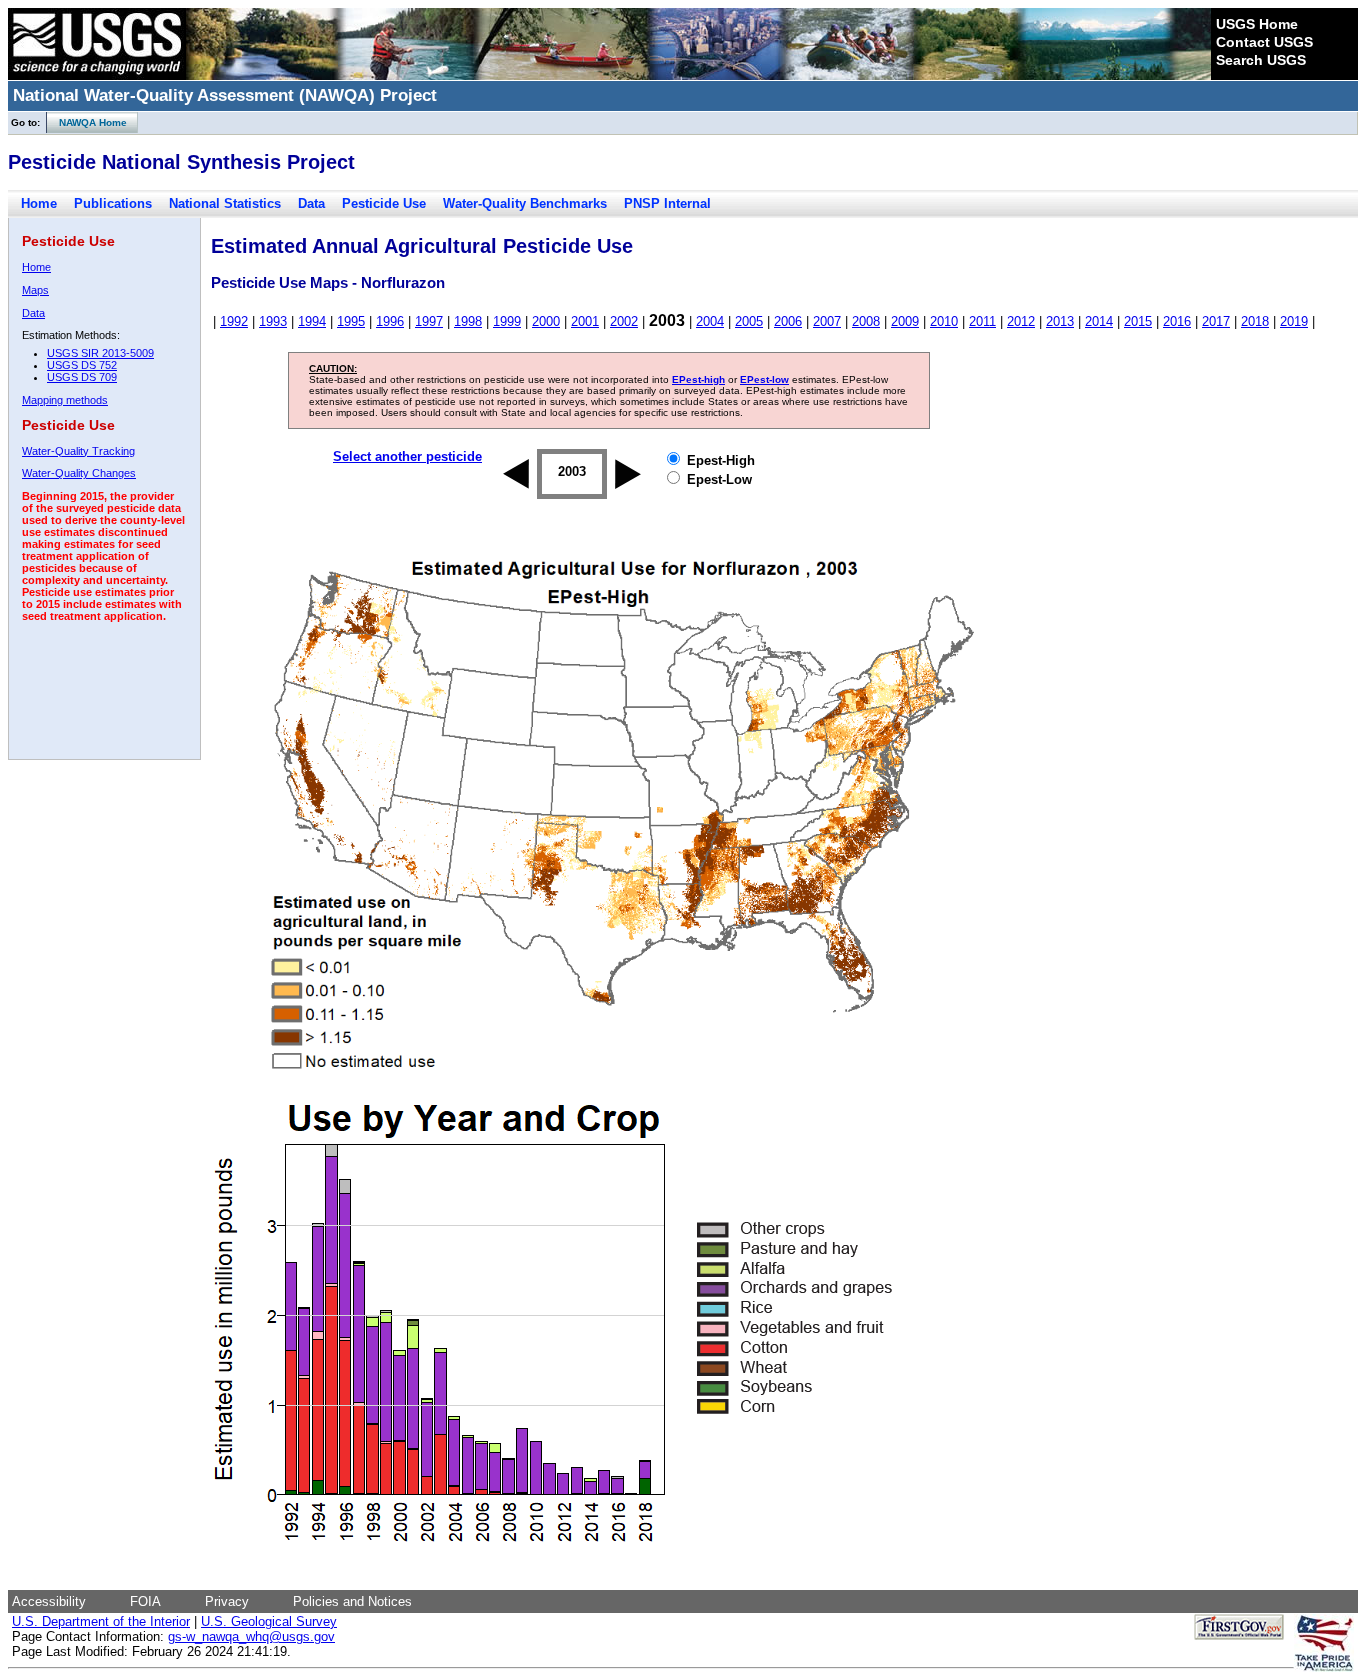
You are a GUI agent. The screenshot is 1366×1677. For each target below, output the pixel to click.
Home (39, 203)
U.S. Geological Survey (269, 1621)
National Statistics (225, 203)
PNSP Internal (667, 203)
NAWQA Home (87, 122)
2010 (944, 321)
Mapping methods (65, 400)
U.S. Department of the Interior (101, 1621)
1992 (234, 321)
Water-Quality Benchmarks (525, 203)
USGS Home (1257, 24)
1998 (468, 321)
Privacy (227, 1601)
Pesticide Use (384, 203)
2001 (585, 321)
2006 (788, 321)
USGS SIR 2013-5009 (100, 353)
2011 (982, 321)
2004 (710, 321)
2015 (1138, 321)
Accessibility (49, 1601)
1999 (507, 321)
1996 (390, 321)
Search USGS (1261, 60)
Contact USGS (1264, 42)
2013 (1060, 321)
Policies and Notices (352, 1601)
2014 (1099, 321)
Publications (113, 203)
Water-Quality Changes (79, 473)
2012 (1021, 321)
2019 (1294, 321)
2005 (749, 321)
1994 (312, 321)
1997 (429, 321)
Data (311, 203)
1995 (351, 321)
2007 (827, 321)
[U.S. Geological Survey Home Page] (97, 75)
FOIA (145, 1601)
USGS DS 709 (82, 377)
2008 (866, 321)
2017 (1216, 321)
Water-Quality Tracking (78, 451)
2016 (1177, 321)
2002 (624, 321)
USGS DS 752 (82, 365)
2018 (1255, 321)
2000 (546, 321)
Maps (35, 290)
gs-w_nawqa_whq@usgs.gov (251, 1636)
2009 (905, 321)
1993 (273, 321)
